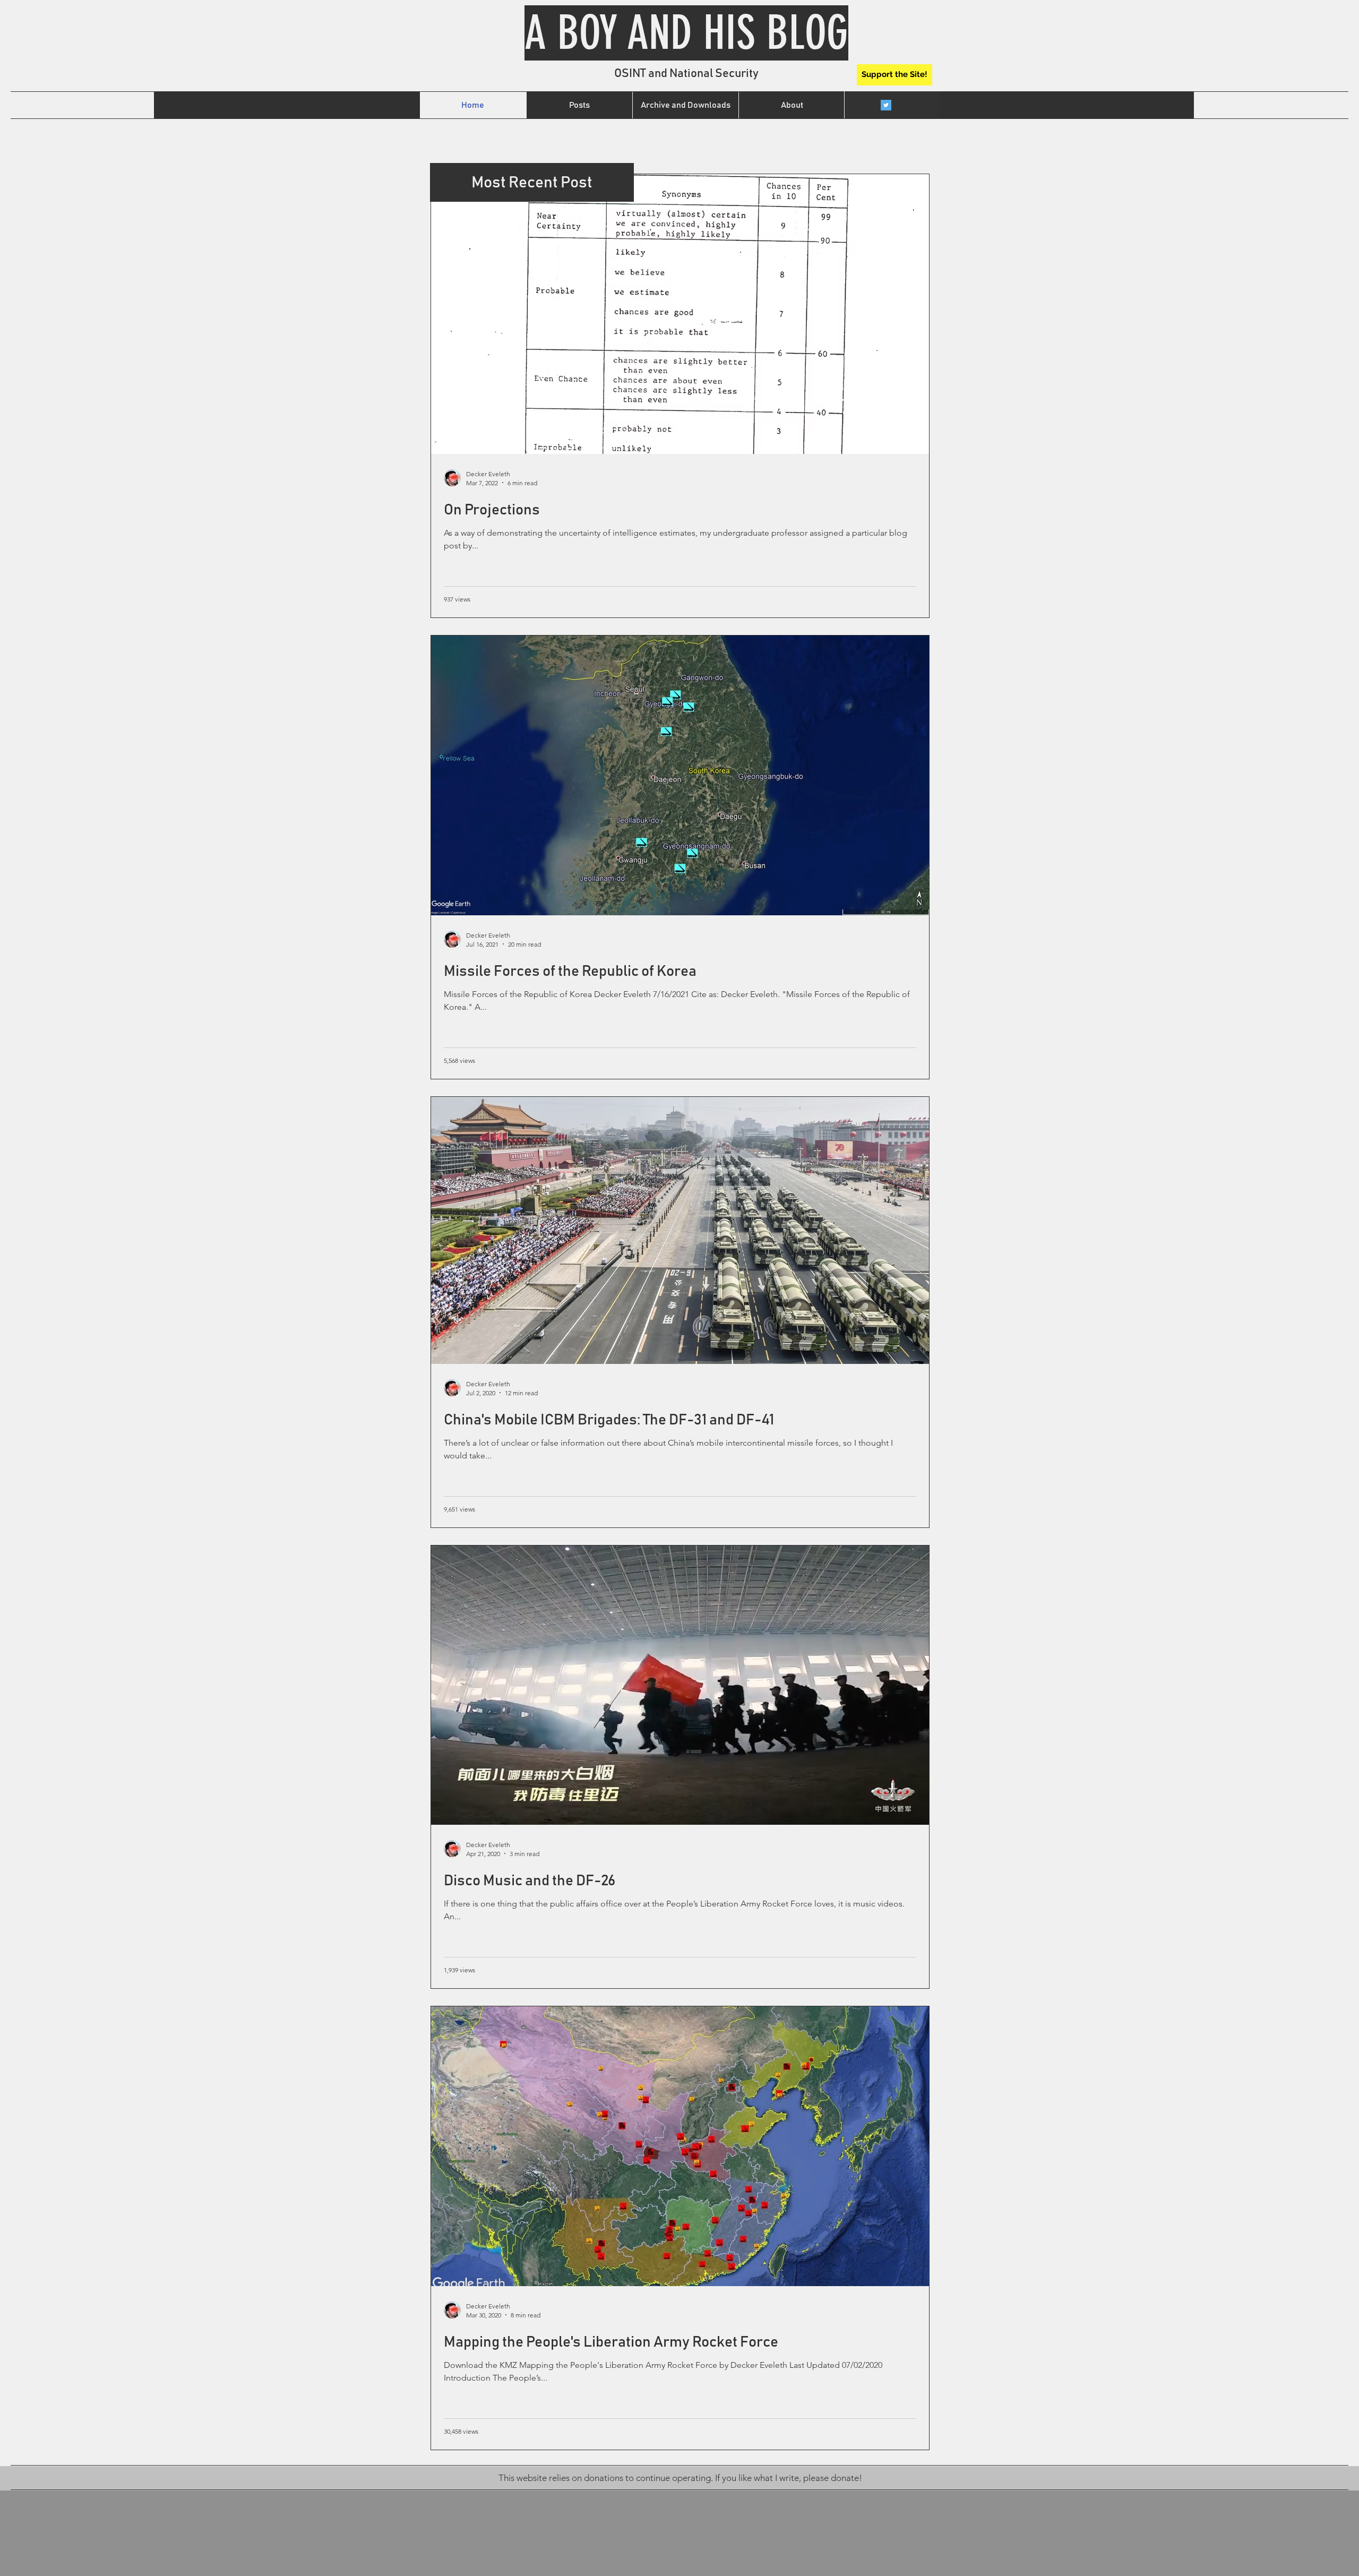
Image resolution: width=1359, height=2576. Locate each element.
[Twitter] (886, 105)
